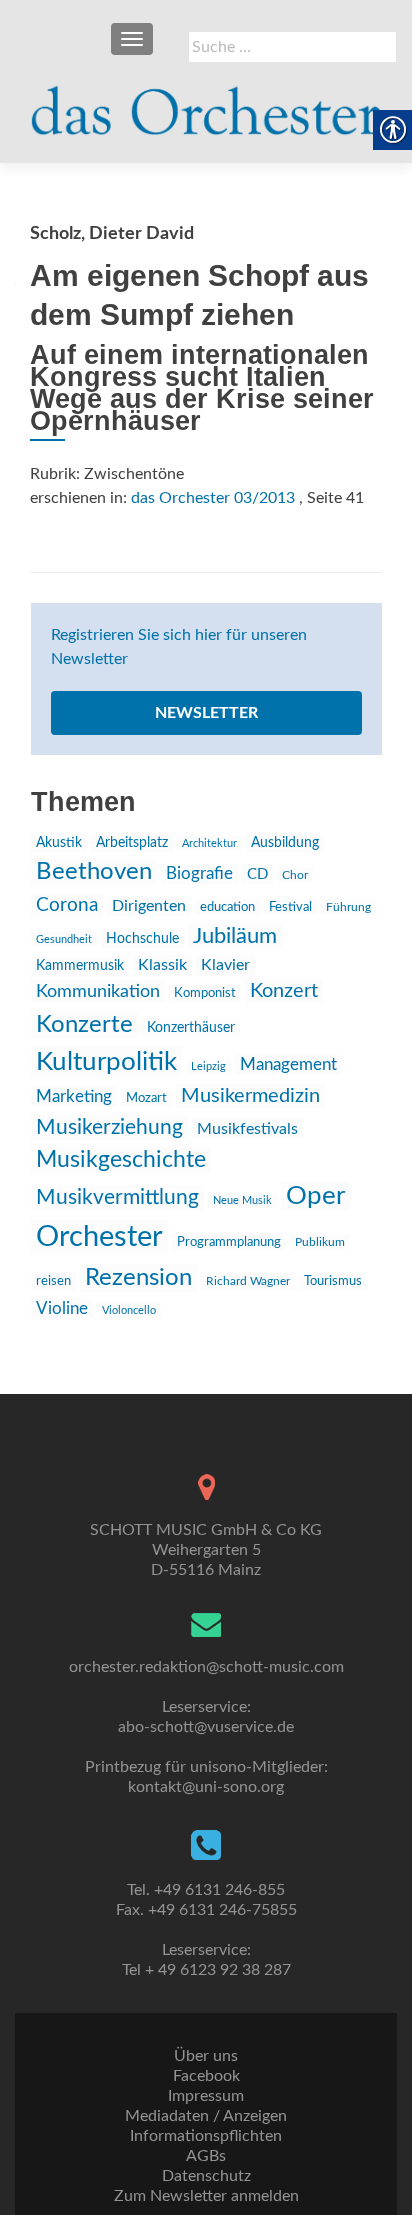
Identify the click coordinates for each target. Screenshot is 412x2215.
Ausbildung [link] (285, 843)
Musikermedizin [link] (250, 1096)
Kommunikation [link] (98, 991)
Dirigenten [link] (149, 906)
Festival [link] (290, 907)
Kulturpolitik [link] (106, 1062)
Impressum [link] (206, 2096)
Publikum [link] (320, 1242)
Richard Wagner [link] (248, 1281)
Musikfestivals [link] (247, 1129)
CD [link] (257, 874)
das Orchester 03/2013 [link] (213, 498)
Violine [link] (62, 1308)
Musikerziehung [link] (109, 1127)
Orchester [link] (99, 1237)
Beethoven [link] (94, 872)
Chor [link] (295, 875)
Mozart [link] (146, 1098)
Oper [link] (315, 1196)
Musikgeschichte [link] (121, 1160)
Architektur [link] (209, 843)
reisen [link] (53, 1281)
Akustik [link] (59, 843)
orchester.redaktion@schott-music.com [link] (206, 1667)
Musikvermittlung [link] (117, 1197)
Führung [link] (348, 907)
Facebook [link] (206, 2076)
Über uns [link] (206, 2056)
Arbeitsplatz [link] (132, 843)
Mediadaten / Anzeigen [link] (206, 2116)
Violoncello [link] (129, 1310)
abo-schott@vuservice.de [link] (206, 1727)
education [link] (227, 907)
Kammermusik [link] (80, 966)
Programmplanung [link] (229, 1242)
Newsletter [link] (206, 713)
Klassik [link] (162, 965)
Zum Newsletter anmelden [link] (206, 2196)
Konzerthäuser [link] (191, 1028)
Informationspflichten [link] (206, 2136)
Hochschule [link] (142, 939)
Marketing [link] (74, 1096)
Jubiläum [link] (235, 936)
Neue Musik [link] (242, 1200)
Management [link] (288, 1064)
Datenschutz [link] (206, 2176)
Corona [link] (67, 905)
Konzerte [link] (84, 1025)
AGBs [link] (206, 2156)
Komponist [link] (205, 993)
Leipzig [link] (208, 1066)
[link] (206, 102)
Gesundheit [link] (64, 939)
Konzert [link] (284, 991)
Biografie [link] (199, 874)
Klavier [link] (225, 965)
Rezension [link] (138, 1278)
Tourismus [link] (333, 1281)
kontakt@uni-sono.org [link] (206, 1787)
